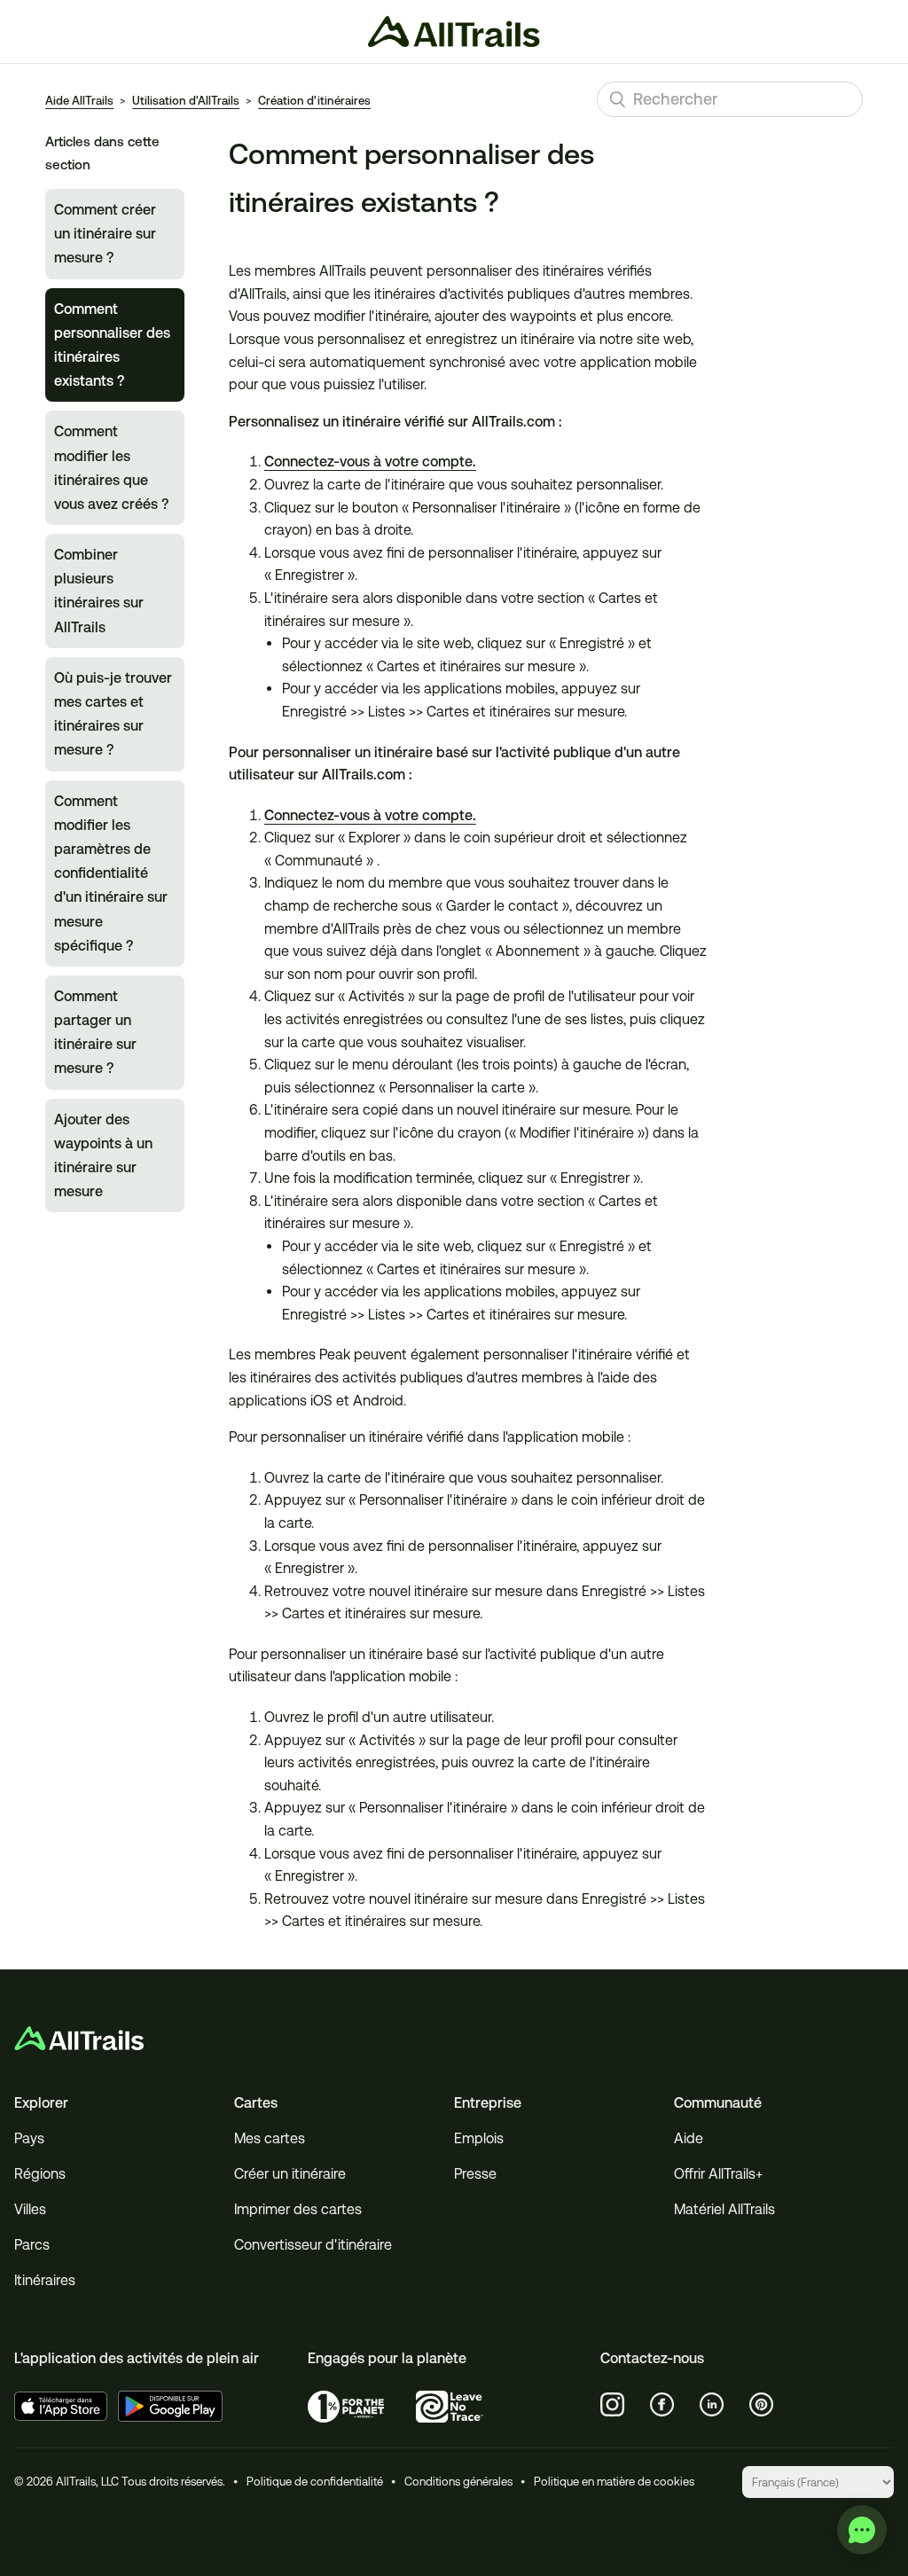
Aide (689, 2138)
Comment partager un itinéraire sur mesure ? (95, 1033)
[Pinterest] (762, 2405)
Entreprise (488, 2103)
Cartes (256, 2103)
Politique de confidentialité (315, 2482)
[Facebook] (662, 2405)
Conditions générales (458, 2482)
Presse (475, 2174)
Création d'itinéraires (314, 101)
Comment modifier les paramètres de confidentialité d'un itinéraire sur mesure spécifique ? (111, 873)
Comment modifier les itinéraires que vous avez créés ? (111, 468)
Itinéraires (45, 2280)
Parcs (32, 2245)
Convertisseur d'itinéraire (313, 2245)
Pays (29, 2138)
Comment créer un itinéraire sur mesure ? (105, 234)
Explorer (41, 2103)
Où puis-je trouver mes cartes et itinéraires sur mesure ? (113, 714)
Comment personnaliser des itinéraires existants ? (112, 345)
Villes (30, 2209)
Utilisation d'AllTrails (186, 101)
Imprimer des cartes (298, 2209)
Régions (40, 2174)
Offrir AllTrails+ (718, 2174)
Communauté (718, 2103)
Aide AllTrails (79, 101)
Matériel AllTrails (724, 2209)
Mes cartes (270, 2138)
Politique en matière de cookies (614, 2482)
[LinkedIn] (712, 2405)
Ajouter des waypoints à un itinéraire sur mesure (103, 1156)
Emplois (479, 2138)
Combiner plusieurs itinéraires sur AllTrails (99, 591)
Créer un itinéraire (290, 2174)
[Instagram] (613, 2405)
